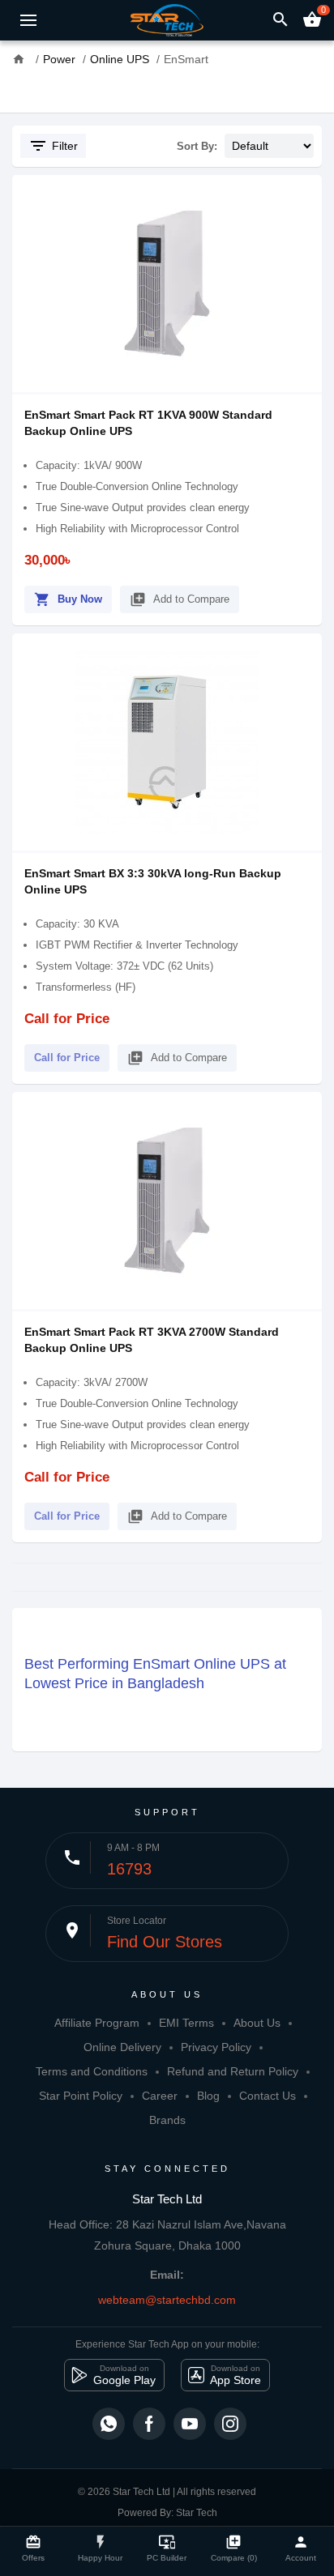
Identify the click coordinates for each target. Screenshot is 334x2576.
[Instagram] (230, 2424)
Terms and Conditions (92, 2071)
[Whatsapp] (109, 2424)
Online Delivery (122, 2047)
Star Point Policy (81, 2096)
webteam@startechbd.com (167, 2300)
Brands (167, 2120)
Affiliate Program (97, 2023)
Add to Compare (180, 599)
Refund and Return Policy (233, 2071)
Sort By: (197, 146)
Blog (208, 2096)
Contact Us (268, 2096)
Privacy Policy (216, 2047)
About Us (257, 2023)
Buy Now (68, 599)
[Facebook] (149, 2424)
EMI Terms (186, 2023)
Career (160, 2096)
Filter (53, 146)
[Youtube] (190, 2424)
